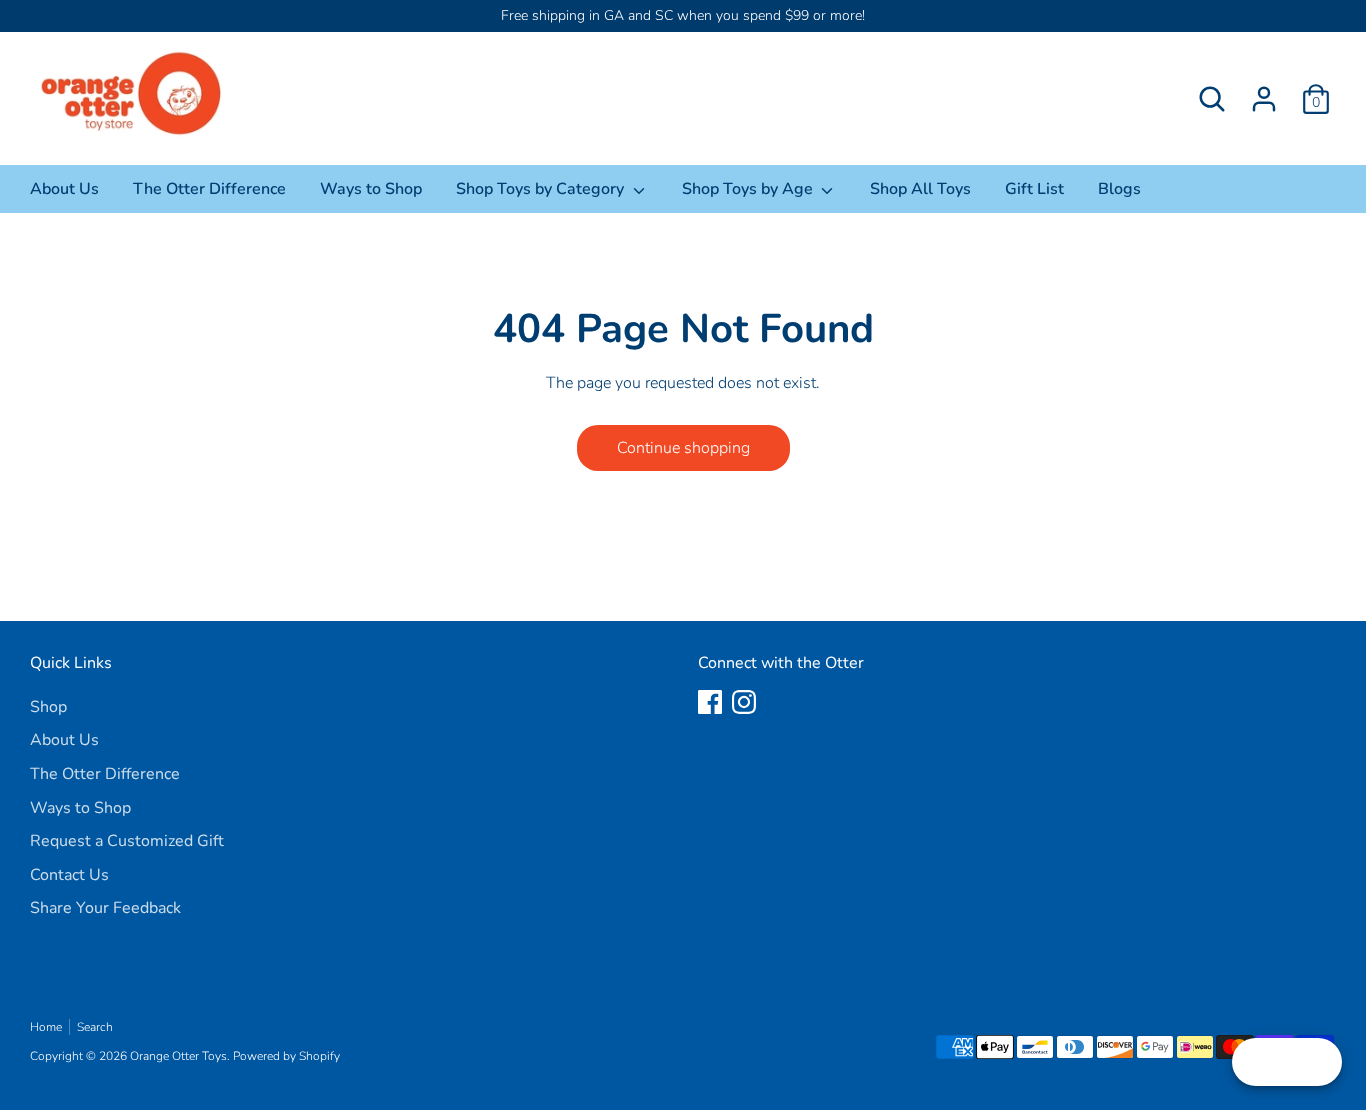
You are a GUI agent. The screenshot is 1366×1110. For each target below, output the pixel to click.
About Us (64, 189)
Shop (48, 707)
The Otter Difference (209, 189)
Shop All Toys (920, 189)
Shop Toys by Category (542, 189)
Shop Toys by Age (749, 189)
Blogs (1119, 189)
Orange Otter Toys (178, 1056)
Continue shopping (683, 448)
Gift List (1034, 189)
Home (46, 1027)
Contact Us (69, 875)
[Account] (1264, 99)
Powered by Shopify (286, 1056)
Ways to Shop (371, 189)
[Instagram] (744, 702)
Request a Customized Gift (127, 841)
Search (95, 1027)
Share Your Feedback (105, 908)
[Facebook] (710, 702)
